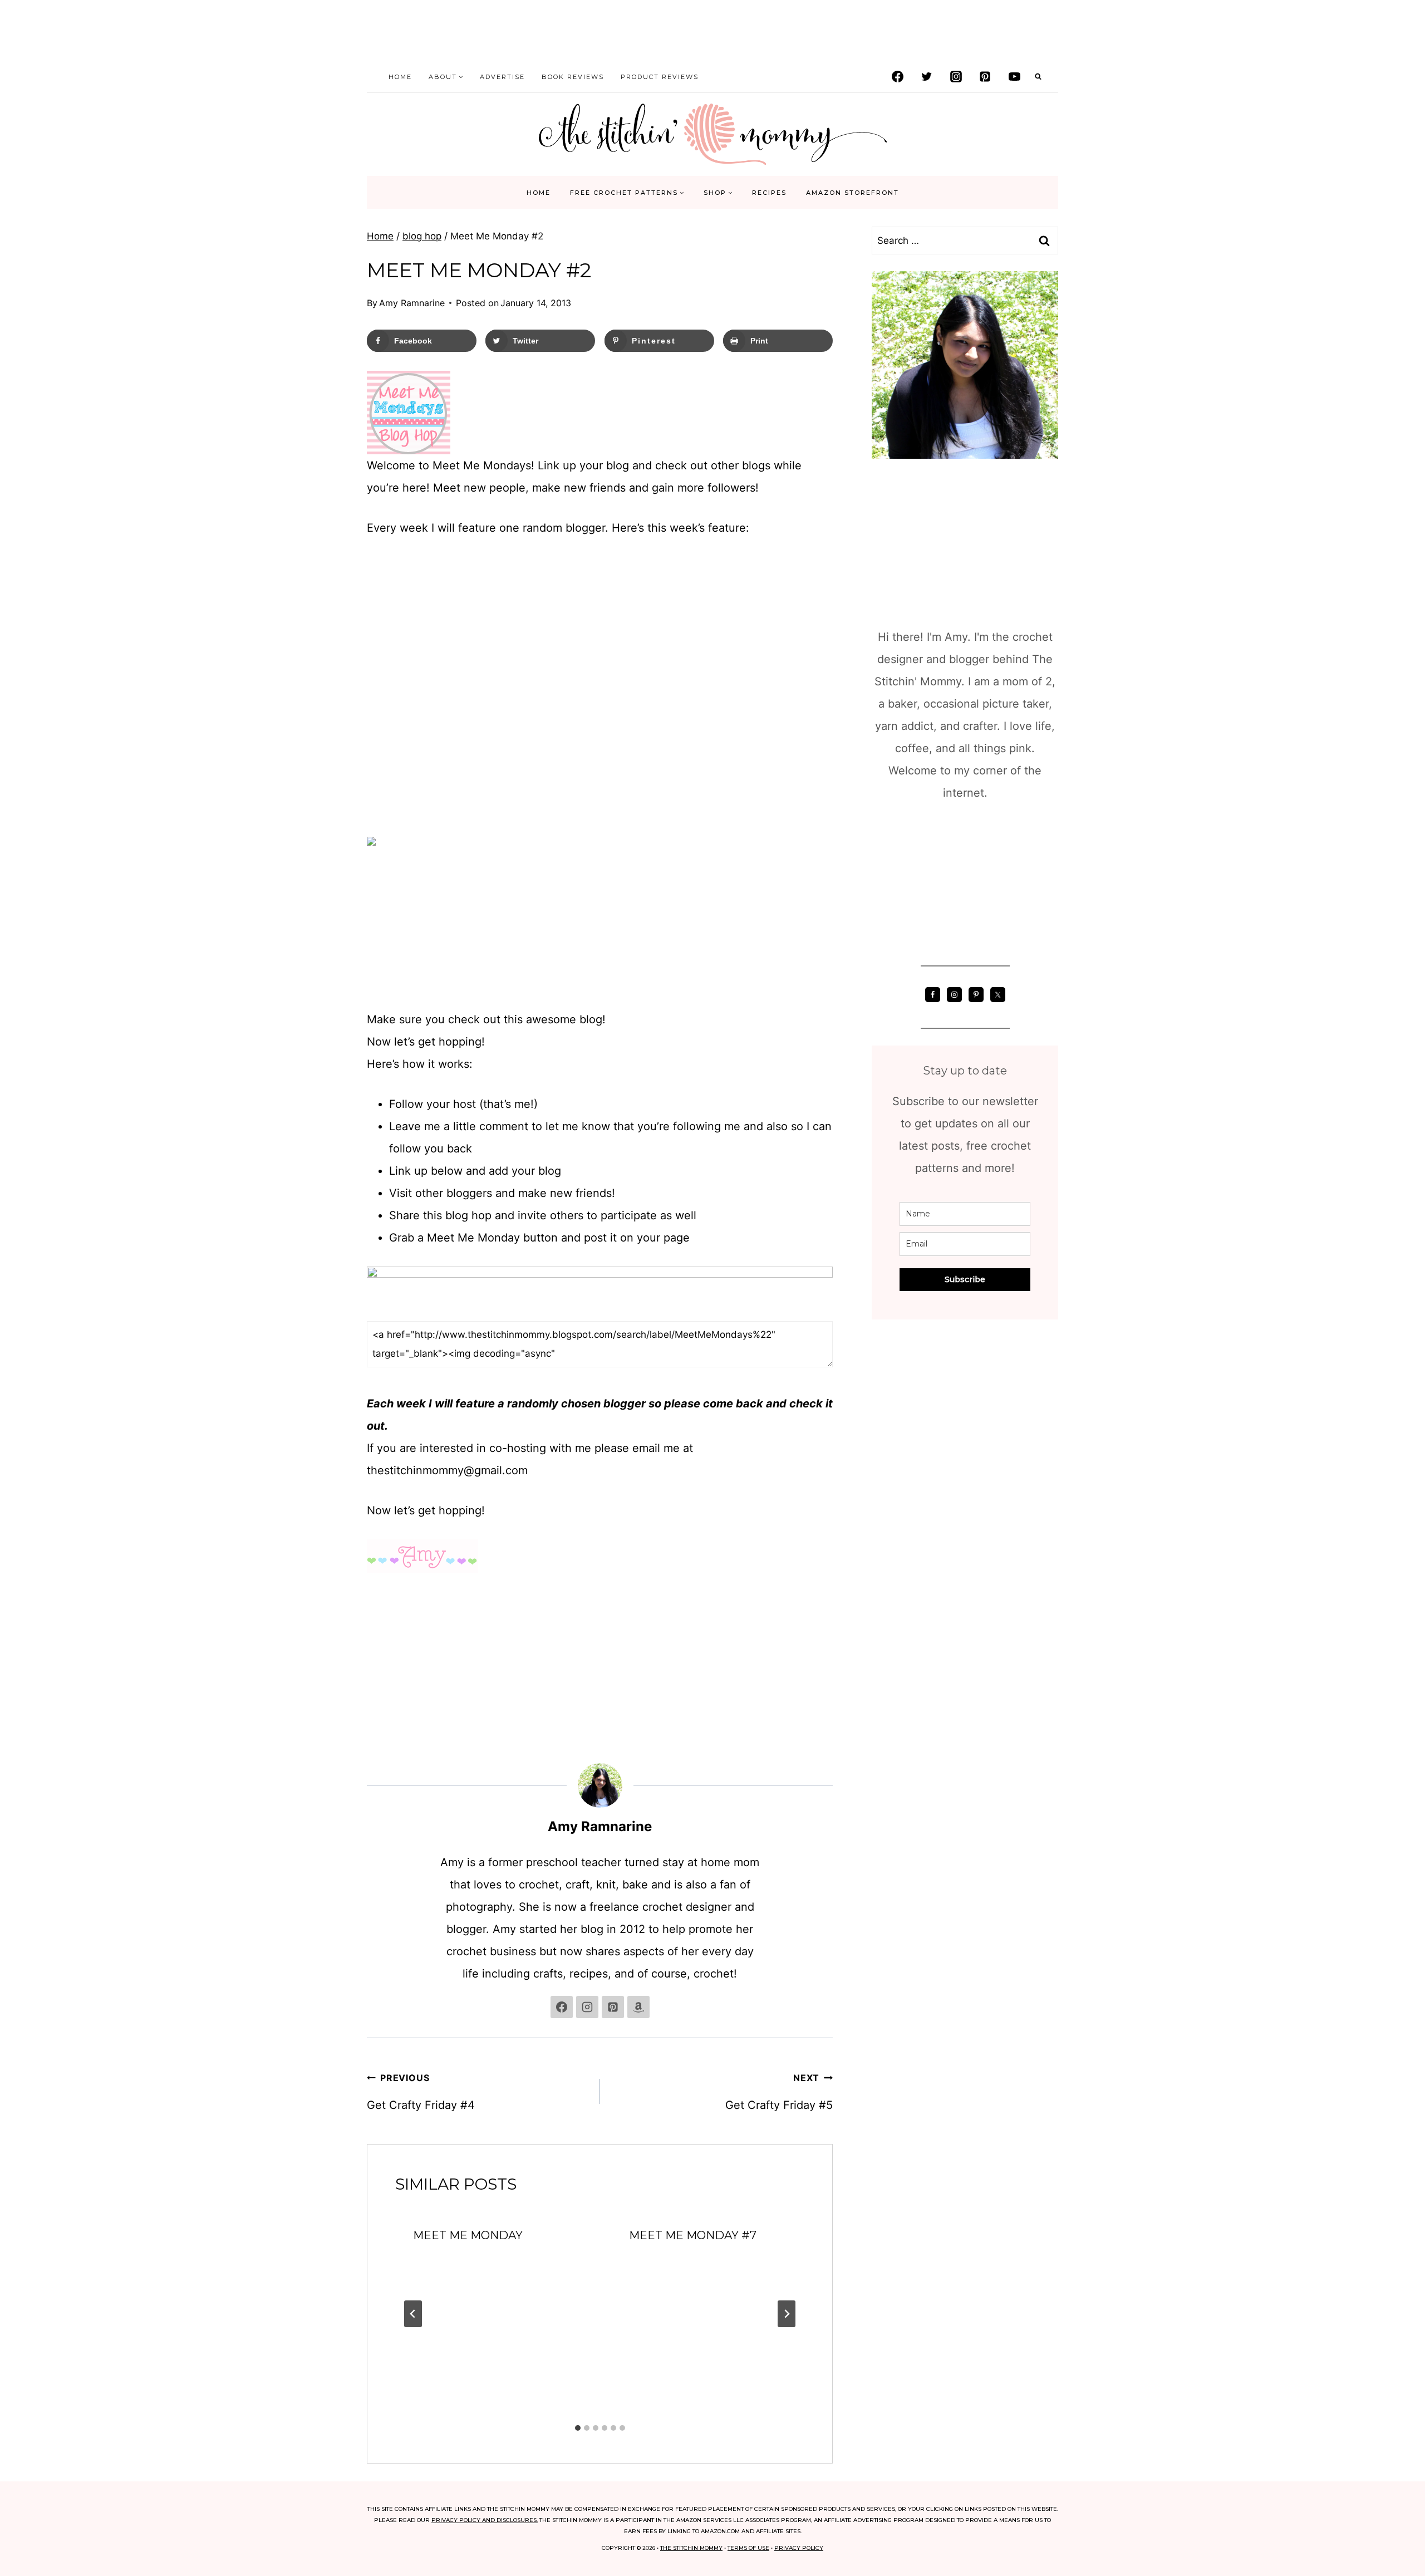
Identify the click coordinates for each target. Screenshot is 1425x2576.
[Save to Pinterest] (18, 1266)
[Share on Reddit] (18, 1333)
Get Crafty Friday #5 (779, 2092)
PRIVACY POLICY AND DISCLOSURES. (485, 2520)
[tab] (578, 2428)
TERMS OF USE (748, 2548)
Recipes (769, 193)
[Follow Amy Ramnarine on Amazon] (638, 2007)
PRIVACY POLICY (799, 2548)
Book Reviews (573, 77)
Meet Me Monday (468, 2235)
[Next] (787, 2314)
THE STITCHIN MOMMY (691, 2548)
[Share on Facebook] (18, 1221)
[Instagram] (956, 77)
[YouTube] (1014, 77)
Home (400, 77)
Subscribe (965, 1279)
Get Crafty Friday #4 (421, 2092)
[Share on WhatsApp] (18, 1355)
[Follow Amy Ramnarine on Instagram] (587, 2007)
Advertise (502, 77)
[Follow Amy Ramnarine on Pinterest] (613, 2007)
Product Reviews (660, 77)
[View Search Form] (1038, 77)
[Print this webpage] (18, 1311)
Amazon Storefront (852, 193)
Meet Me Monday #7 (693, 2235)
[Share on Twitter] (18, 1244)
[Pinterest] (985, 77)
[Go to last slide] (413, 2314)
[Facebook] (897, 77)
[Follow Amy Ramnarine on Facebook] (562, 2007)
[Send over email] (18, 1288)
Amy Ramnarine (412, 303)
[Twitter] (927, 77)
